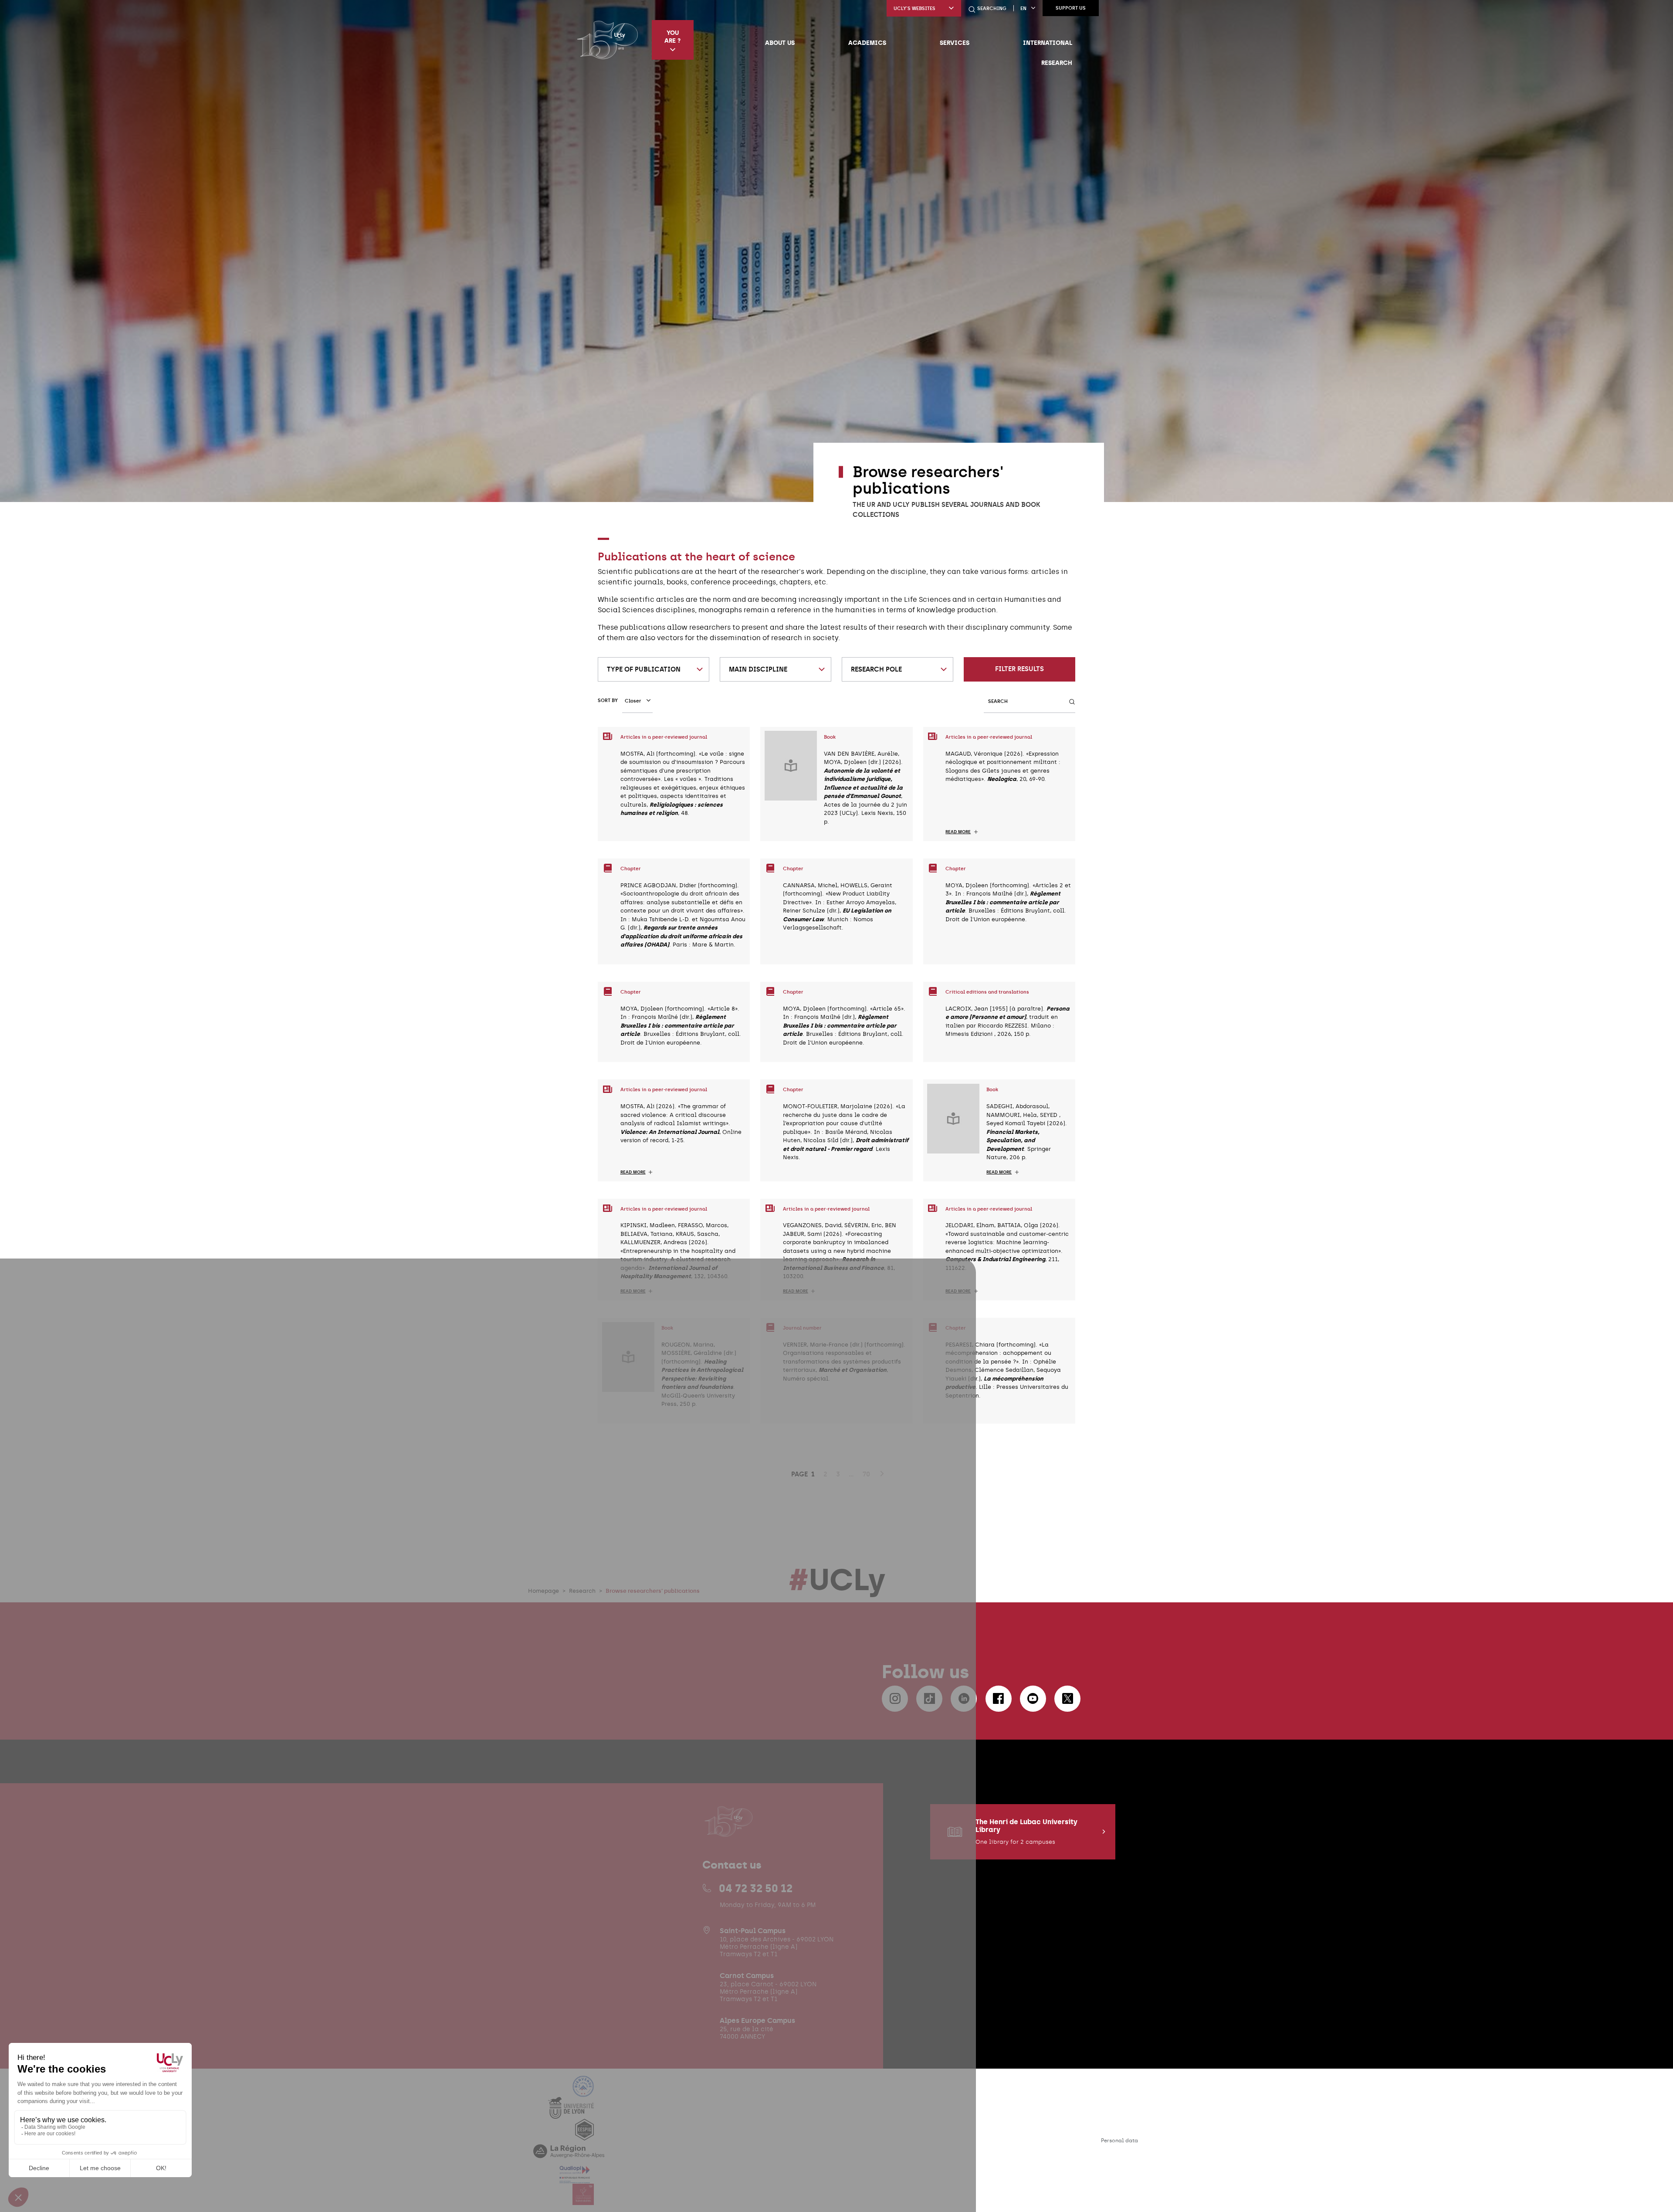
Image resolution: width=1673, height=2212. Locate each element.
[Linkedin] (964, 1699)
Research (1057, 63)
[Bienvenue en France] (583, 2092)
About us (780, 43)
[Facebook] (999, 1699)
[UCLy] (608, 40)
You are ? (672, 37)
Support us (1071, 8)
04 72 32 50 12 (756, 1888)
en (1023, 8)
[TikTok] (929, 1699)
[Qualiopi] (575, 2178)
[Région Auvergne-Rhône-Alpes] (569, 2156)
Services (955, 43)
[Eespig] (584, 2135)
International (1048, 43)
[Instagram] (895, 1699)
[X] (1067, 1699)
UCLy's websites (914, 8)
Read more (958, 832)
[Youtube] (1033, 1699)
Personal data (1119, 2141)
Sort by (608, 701)
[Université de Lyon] (571, 2113)
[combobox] (654, 669)
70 (866, 1474)
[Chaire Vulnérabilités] (583, 2200)
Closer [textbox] (633, 701)
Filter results (1019, 669)
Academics (867, 43)
